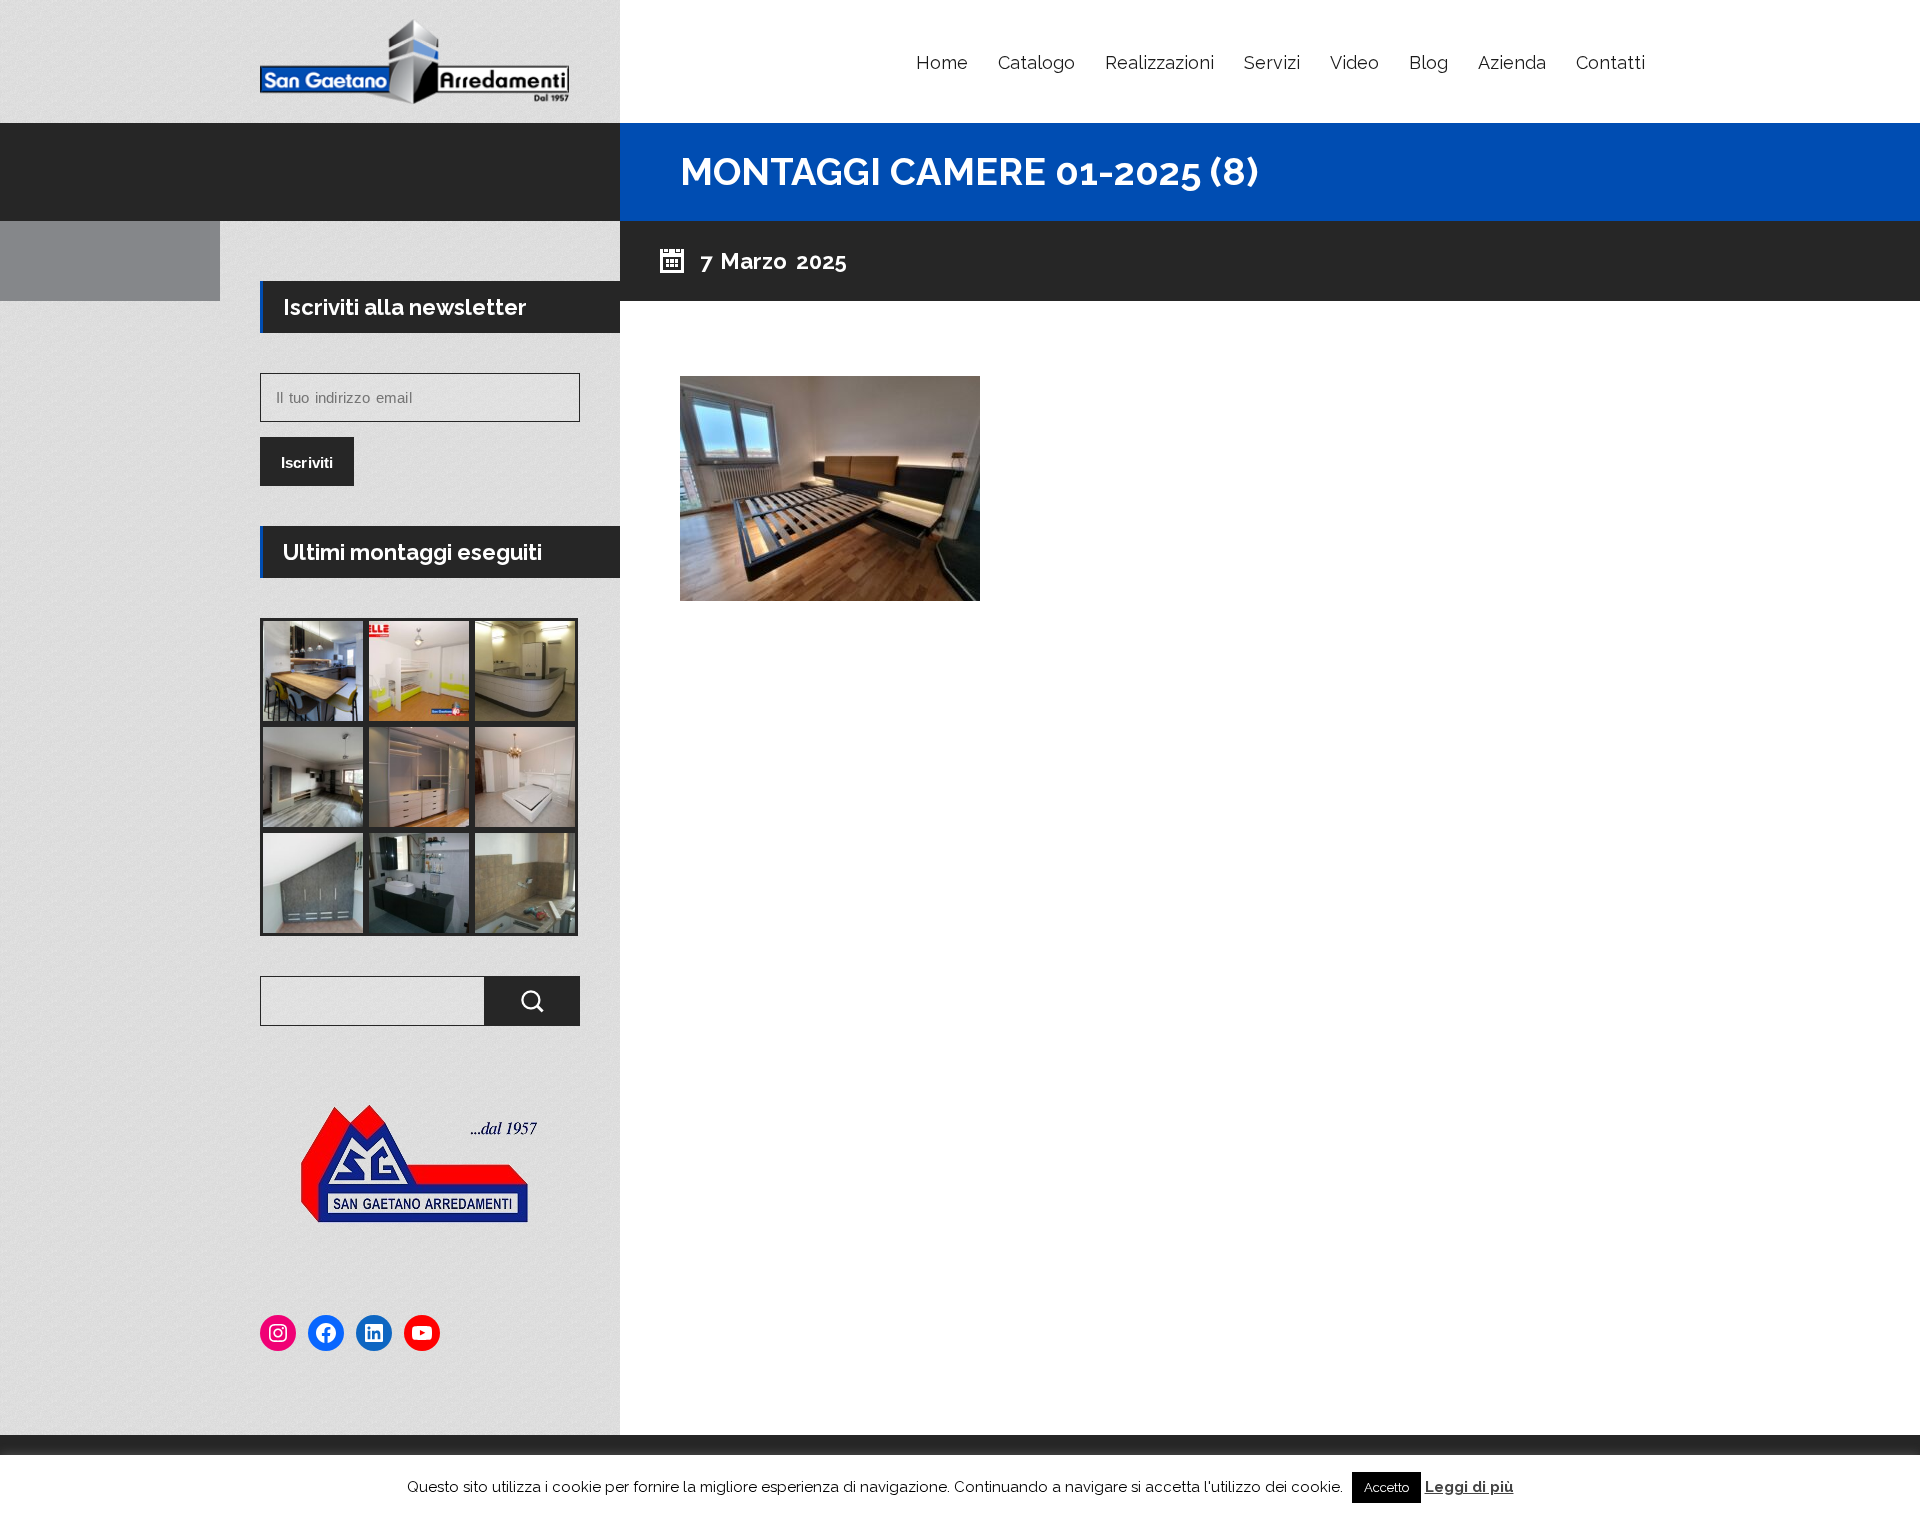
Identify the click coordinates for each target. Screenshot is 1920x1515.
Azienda (1512, 62)
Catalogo (1036, 62)
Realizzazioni (1159, 62)
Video (1354, 62)
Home (942, 62)
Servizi (1272, 62)
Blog (1428, 62)
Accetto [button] (1386, 1487)
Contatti (1610, 62)
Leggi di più (1469, 1487)
